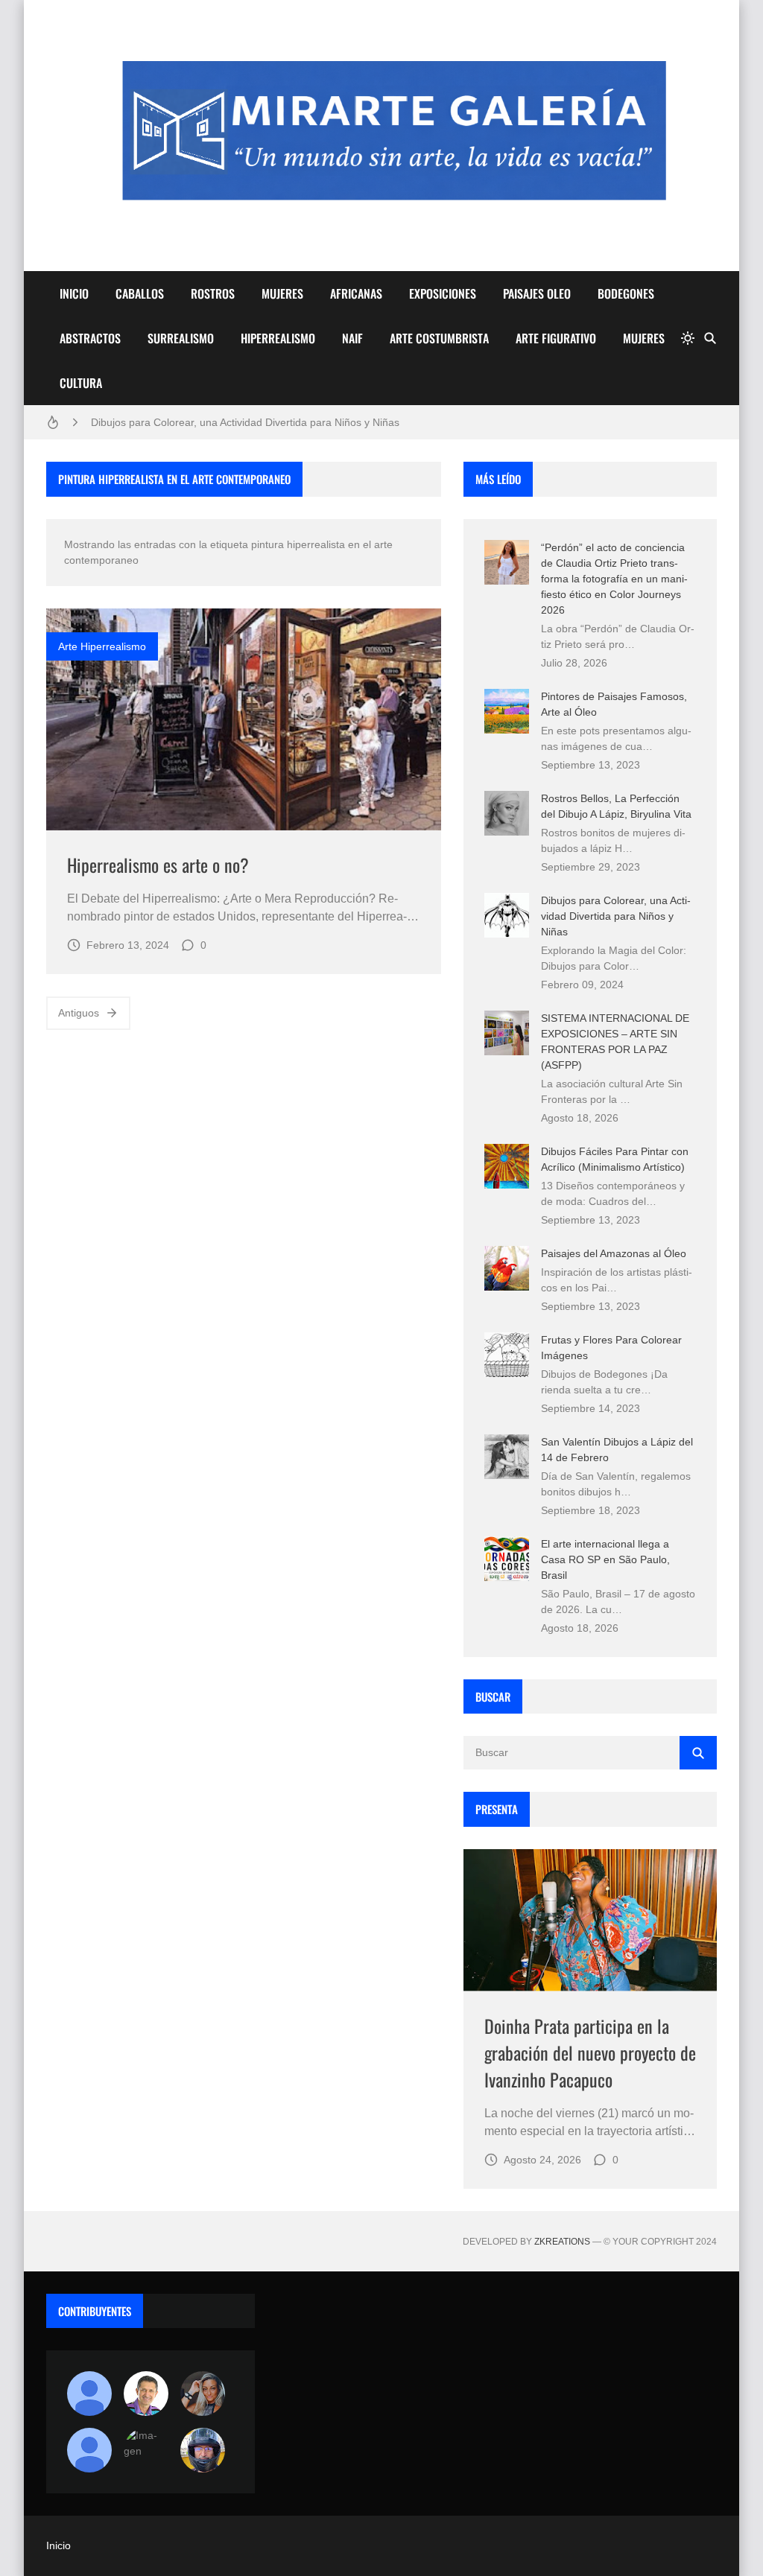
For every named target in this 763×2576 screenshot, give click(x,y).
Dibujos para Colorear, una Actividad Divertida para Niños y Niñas (245, 422)
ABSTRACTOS (90, 338)
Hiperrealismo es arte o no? (158, 865)
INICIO (74, 293)
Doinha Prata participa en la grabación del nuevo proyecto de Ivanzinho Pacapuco (590, 2052)
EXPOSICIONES (443, 293)
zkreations (562, 2242)
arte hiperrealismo (102, 646)
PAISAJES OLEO (537, 293)
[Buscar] (710, 338)
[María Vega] (89, 2450)
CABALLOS (140, 293)
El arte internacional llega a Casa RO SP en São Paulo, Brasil (605, 1559)
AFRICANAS (356, 293)
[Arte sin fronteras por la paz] (146, 2394)
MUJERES (282, 293)
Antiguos (79, 1013)
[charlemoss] (146, 2450)
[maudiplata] (203, 2450)
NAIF (352, 338)
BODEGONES (626, 293)
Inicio (58, 2545)
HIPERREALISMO (278, 338)
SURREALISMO (181, 338)
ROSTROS (213, 293)
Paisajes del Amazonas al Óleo (614, 1253)
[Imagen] (244, 719)
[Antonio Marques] (89, 2394)
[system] (688, 338)
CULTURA (81, 383)
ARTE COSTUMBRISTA (439, 338)
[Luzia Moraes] (203, 2394)
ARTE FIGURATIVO (556, 338)
